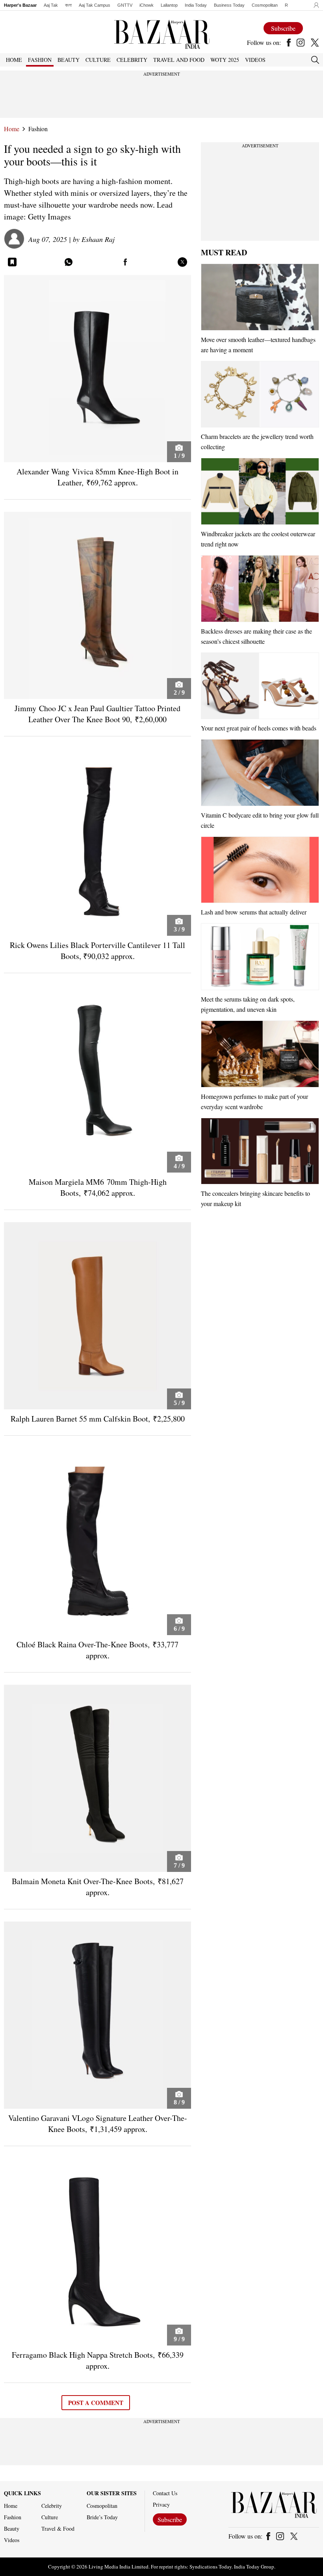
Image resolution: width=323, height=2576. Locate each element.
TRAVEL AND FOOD (179, 60)
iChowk (147, 5)
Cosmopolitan (265, 5)
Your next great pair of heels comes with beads (259, 728)
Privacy (161, 2505)
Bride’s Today (102, 2517)
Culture (50, 2517)
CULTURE (98, 60)
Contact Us (165, 2493)
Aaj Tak (51, 5)
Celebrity (52, 2506)
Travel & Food (58, 2529)
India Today (196, 5)
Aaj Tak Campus (95, 5)
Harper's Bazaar (20, 5)
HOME (14, 60)
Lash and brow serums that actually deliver (254, 912)
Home (12, 129)
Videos (255, 60)
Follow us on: (264, 43)
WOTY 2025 (225, 60)
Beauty (12, 2529)
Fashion (38, 129)
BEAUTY (69, 60)
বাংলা (68, 5)
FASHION (40, 60)
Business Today (229, 5)
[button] (314, 5)
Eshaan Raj (98, 239)
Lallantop (169, 5)
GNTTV (125, 5)
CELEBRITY (132, 60)
